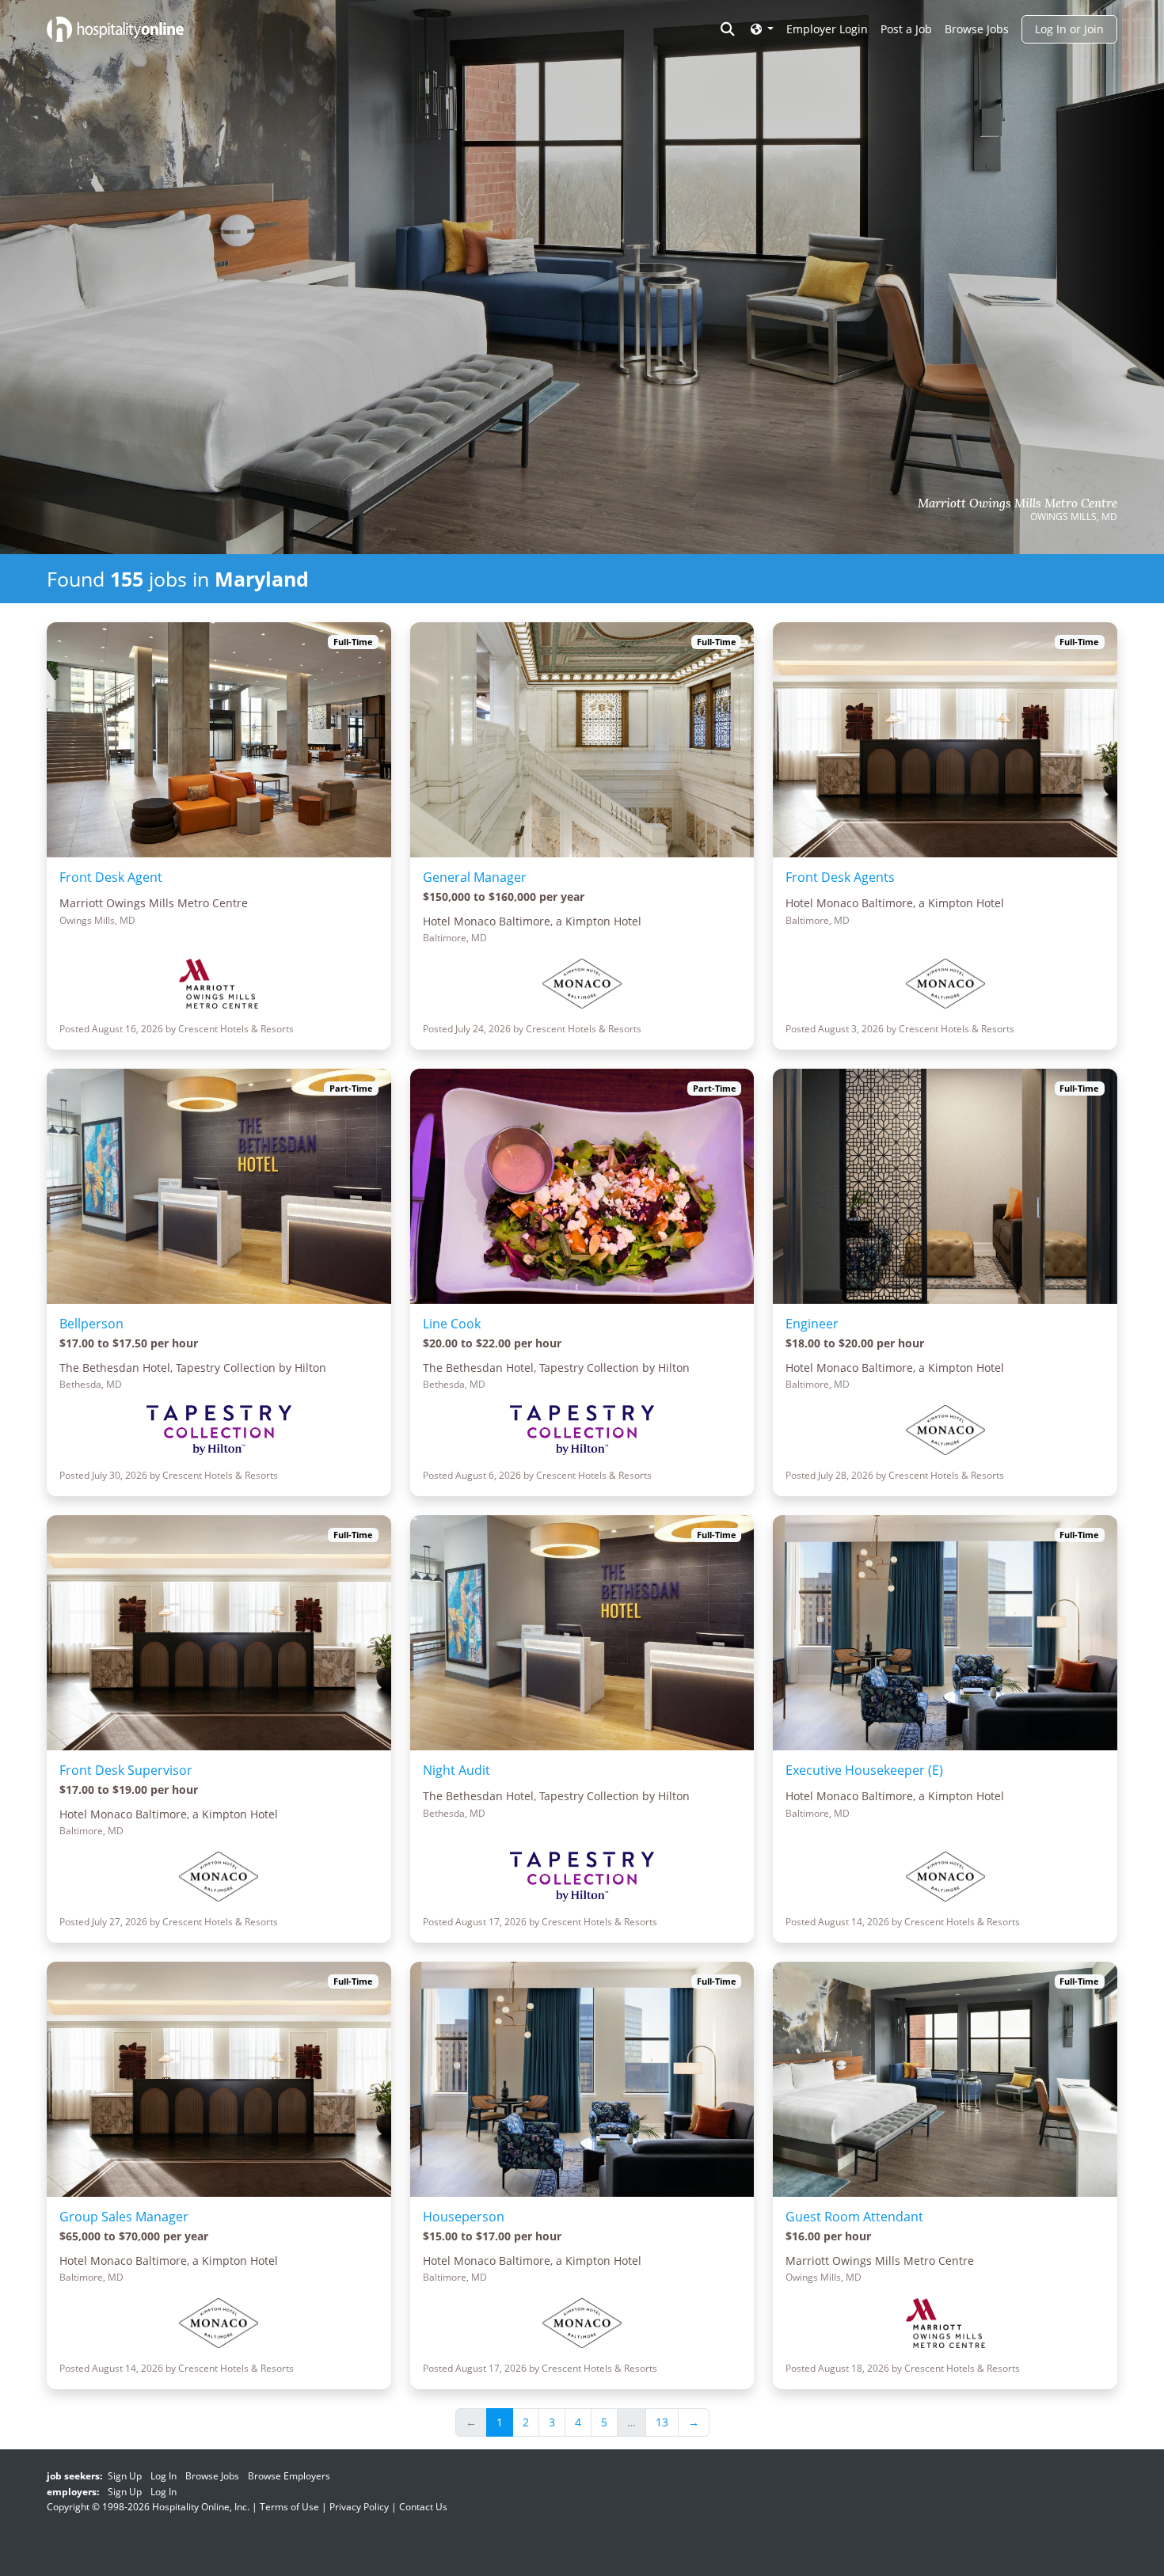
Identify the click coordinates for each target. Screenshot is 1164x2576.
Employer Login (827, 29)
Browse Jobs (977, 29)
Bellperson (91, 1324)
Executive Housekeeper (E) (864, 1770)
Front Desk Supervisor (126, 1770)
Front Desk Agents (840, 877)
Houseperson (464, 2217)
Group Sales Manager (124, 2217)
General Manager (475, 877)
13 (662, 2422)
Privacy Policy (359, 2507)
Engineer (812, 1324)
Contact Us (423, 2507)
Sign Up (125, 2476)
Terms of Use (289, 2507)
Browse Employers (289, 2476)
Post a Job (906, 29)
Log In (164, 2476)
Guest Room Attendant (854, 2217)
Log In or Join (1069, 29)
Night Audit (456, 1770)
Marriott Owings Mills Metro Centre (1018, 503)
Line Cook (452, 1324)
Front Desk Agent (111, 877)
